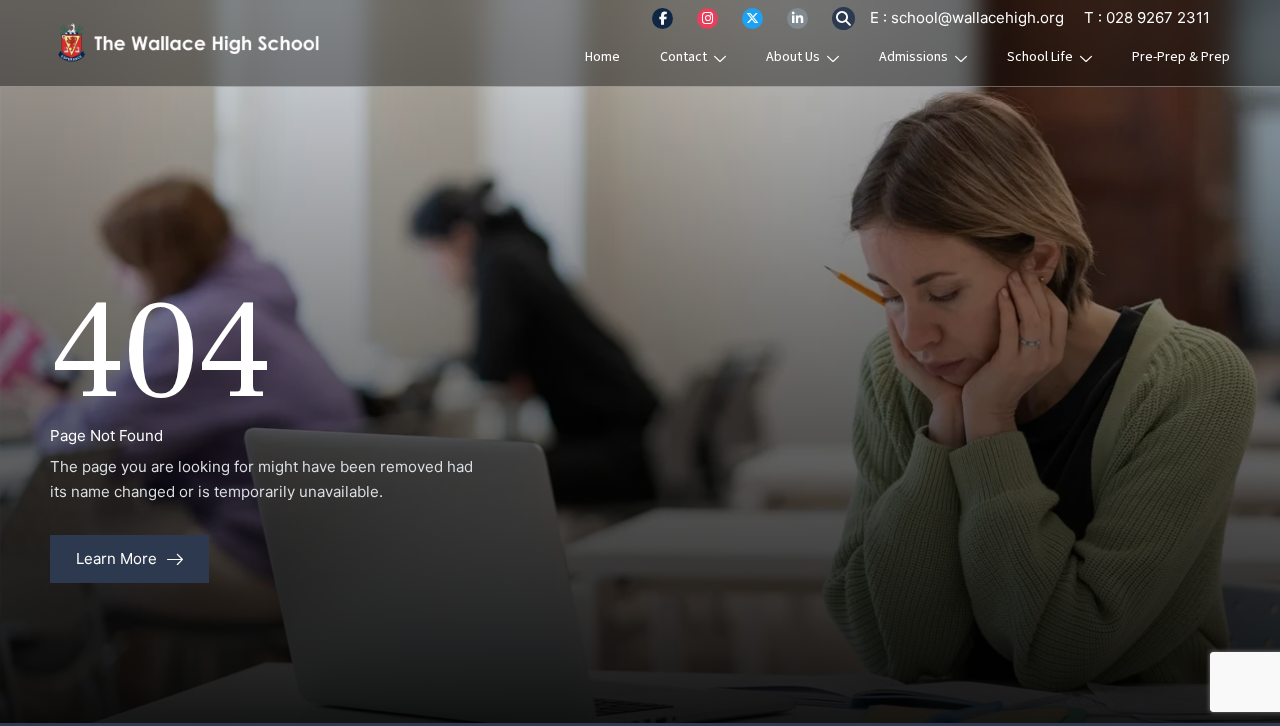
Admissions (913, 57)
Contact (683, 57)
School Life (1040, 57)
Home (602, 57)
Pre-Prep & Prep (1181, 57)
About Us (793, 57)
